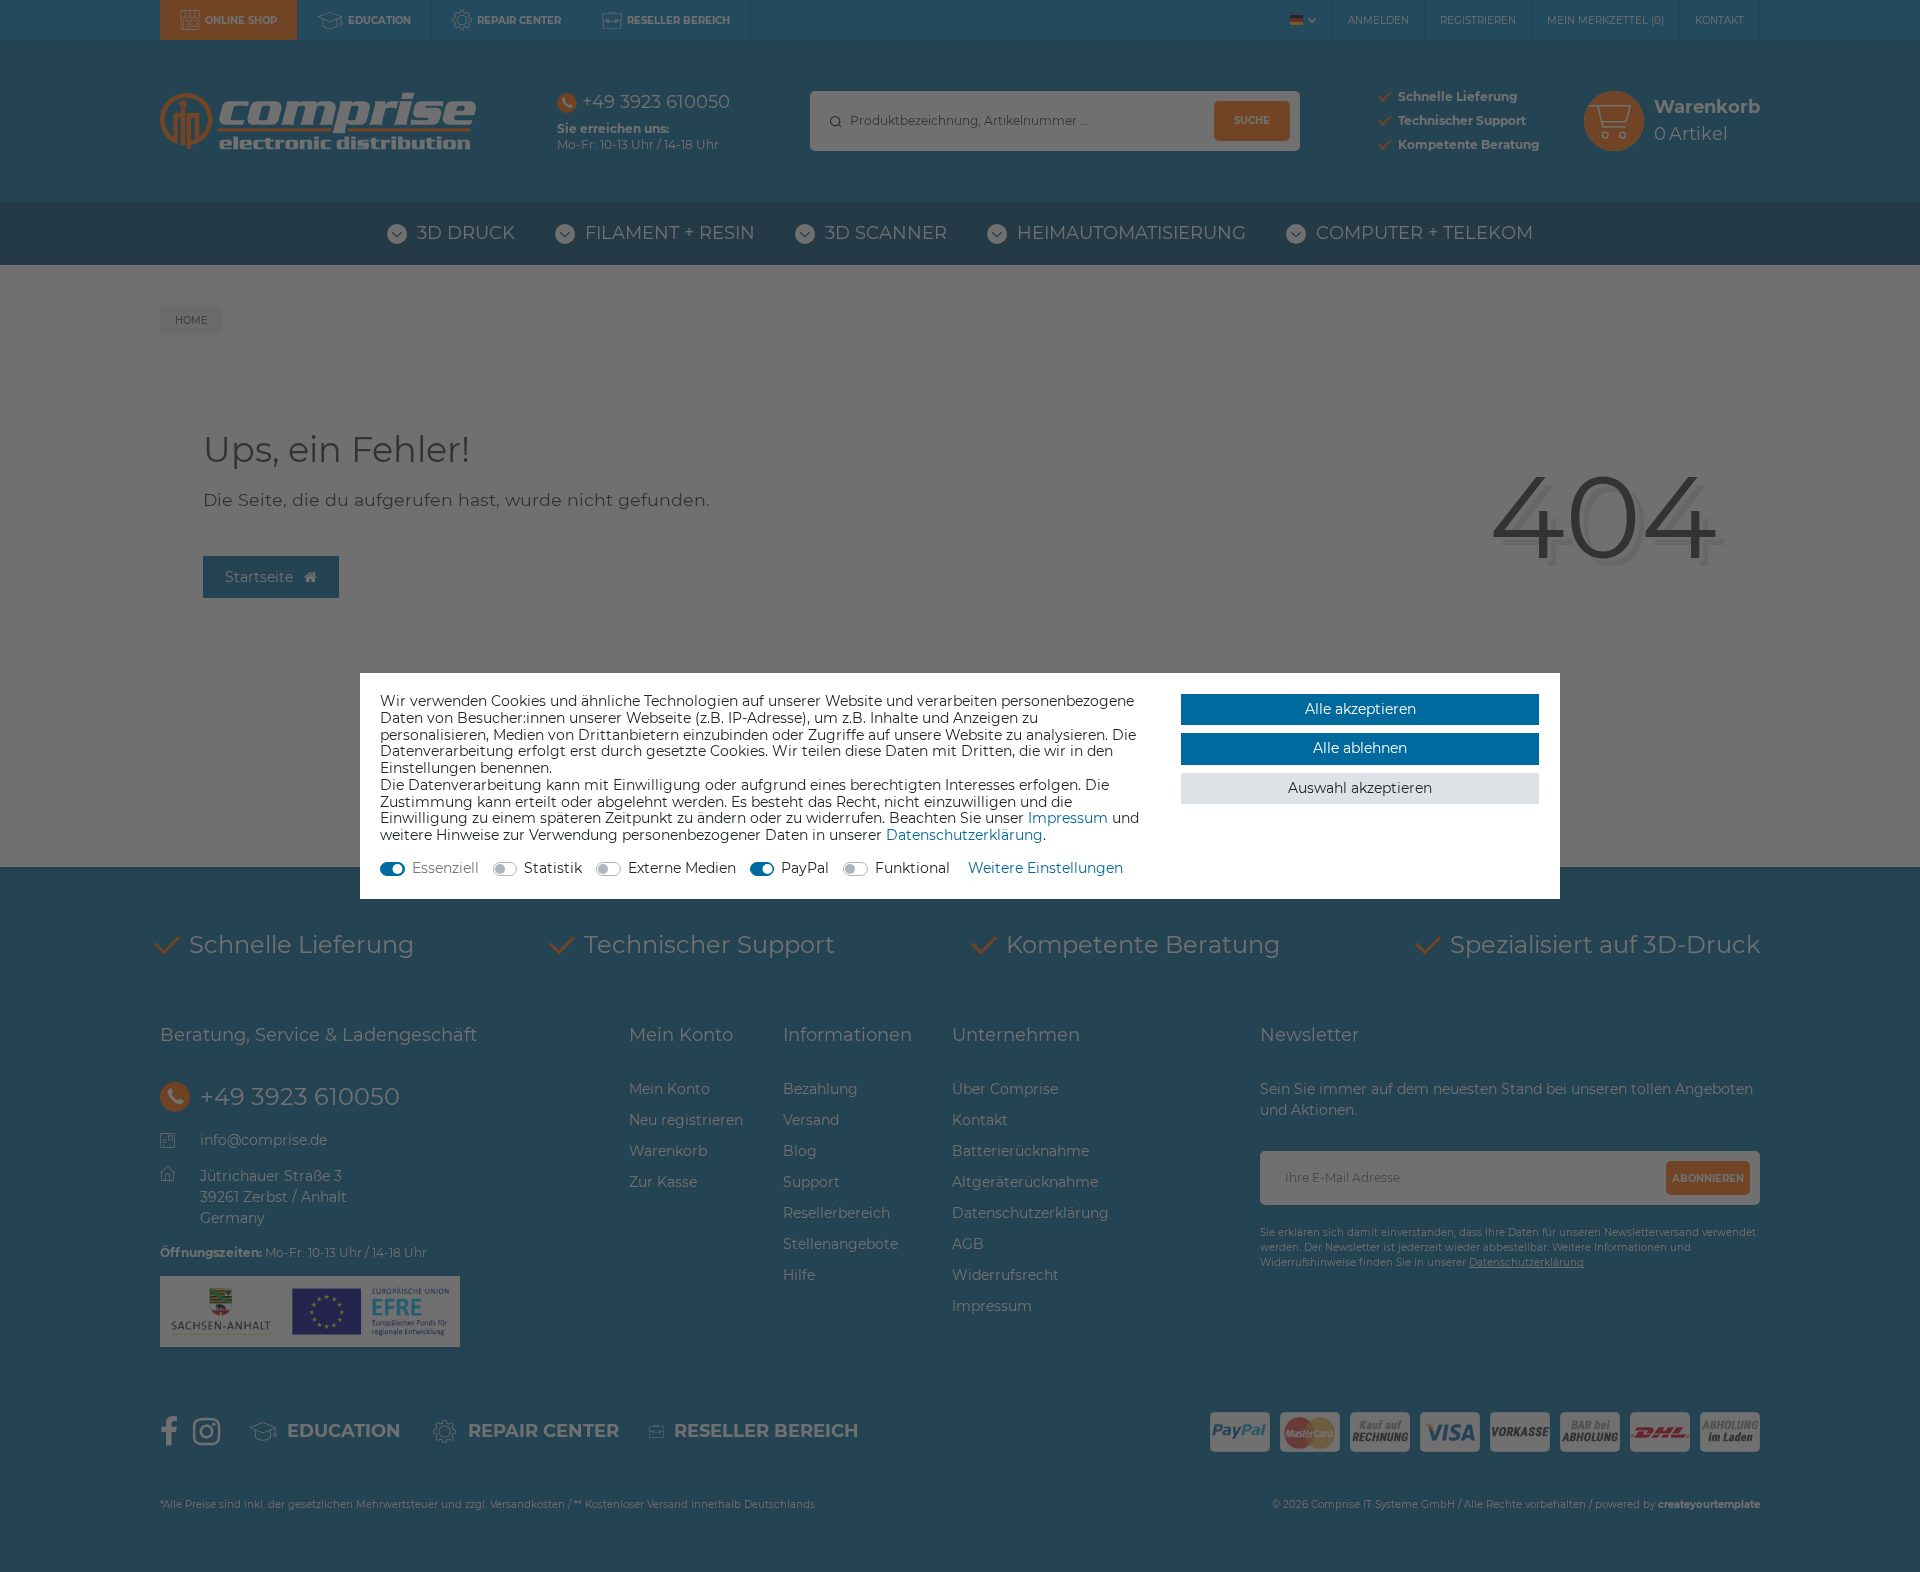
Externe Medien (682, 868)
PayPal (805, 868)
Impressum (1068, 818)
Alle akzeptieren (1360, 709)
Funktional (912, 868)
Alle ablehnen (1360, 748)
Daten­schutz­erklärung (964, 835)
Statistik (553, 868)
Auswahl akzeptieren (1360, 788)
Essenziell (445, 868)
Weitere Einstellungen (1045, 868)
